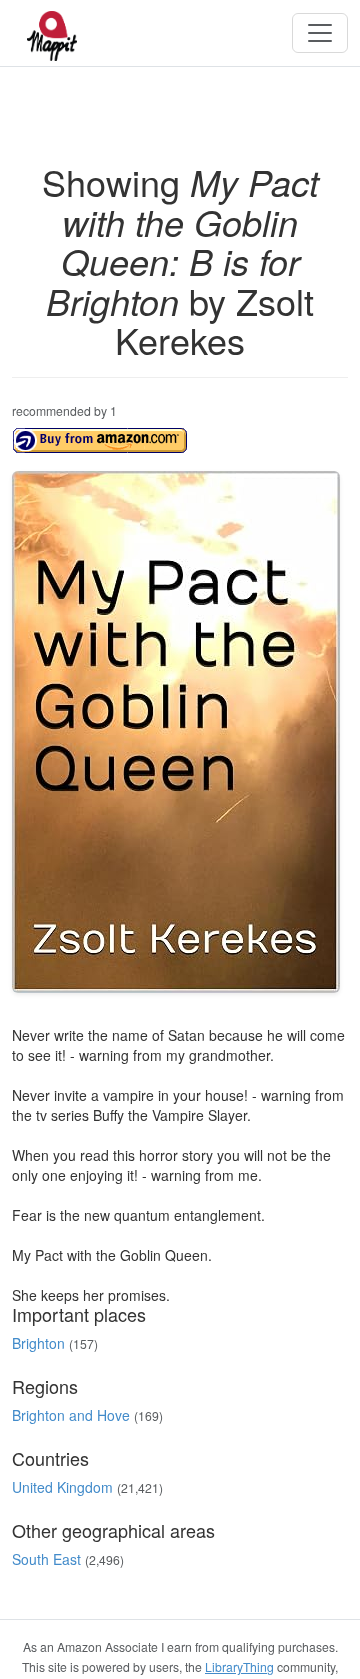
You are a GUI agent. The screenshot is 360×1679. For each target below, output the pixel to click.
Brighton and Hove (71, 1415)
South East (46, 1559)
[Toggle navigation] (320, 33)
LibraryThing (239, 1666)
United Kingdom (62, 1487)
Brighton (38, 1343)
